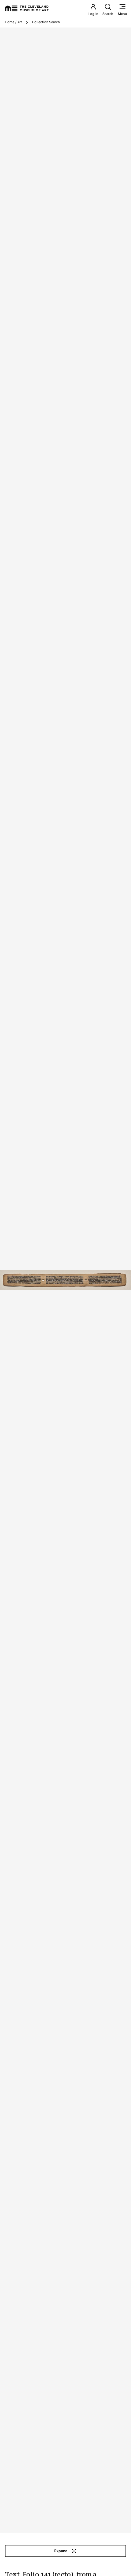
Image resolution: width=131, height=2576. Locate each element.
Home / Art (13, 22)
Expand (61, 2551)
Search (108, 14)
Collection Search (46, 22)
